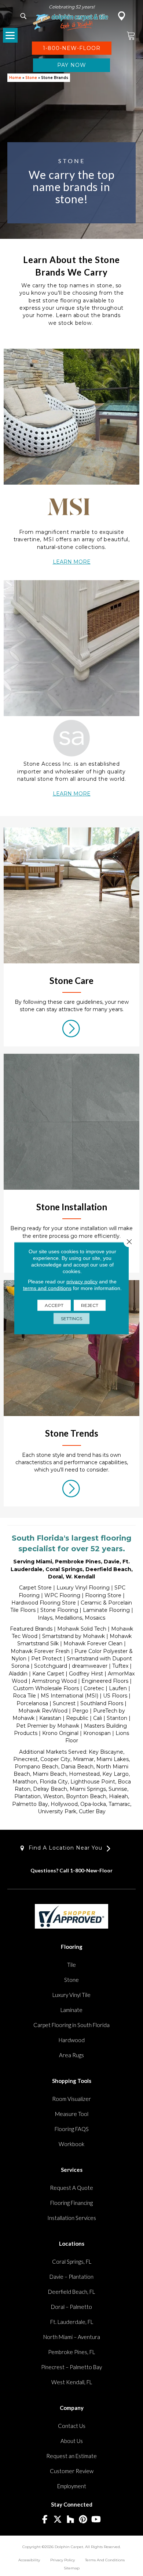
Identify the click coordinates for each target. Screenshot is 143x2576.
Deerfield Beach (108, 1569)
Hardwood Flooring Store (44, 1603)
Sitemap (72, 2568)
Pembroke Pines (78, 1562)
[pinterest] (83, 2520)
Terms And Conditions (105, 2560)
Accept (54, 1305)
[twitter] (58, 2520)
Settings (71, 1318)
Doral (55, 1577)
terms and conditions (47, 1288)
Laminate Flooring (106, 1610)
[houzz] (71, 2520)
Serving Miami (33, 1562)
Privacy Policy (63, 2560)
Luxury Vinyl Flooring (83, 1588)
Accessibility (29, 2560)
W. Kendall (80, 1577)
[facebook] (45, 2520)
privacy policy (82, 1281)
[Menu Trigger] (10, 35)
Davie (112, 1562)
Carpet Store (35, 1588)
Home (15, 78)
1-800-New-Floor (91, 1870)
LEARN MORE (72, 562)
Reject (90, 1305)
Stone (31, 78)
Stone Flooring (59, 1610)
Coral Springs (64, 1569)
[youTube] (96, 2520)
